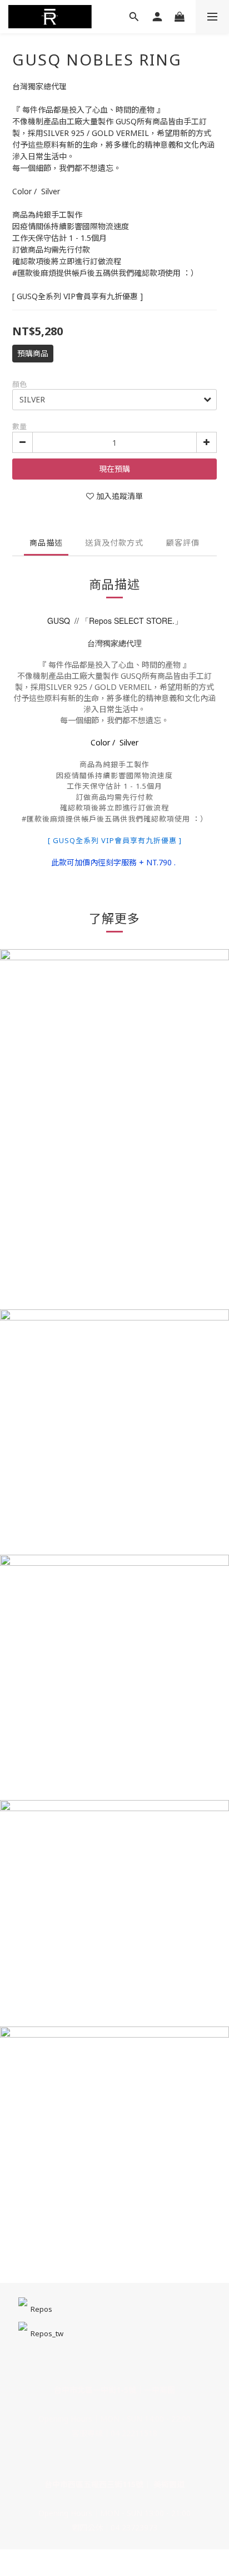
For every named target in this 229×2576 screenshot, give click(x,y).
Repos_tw (47, 2333)
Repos (41, 2309)
